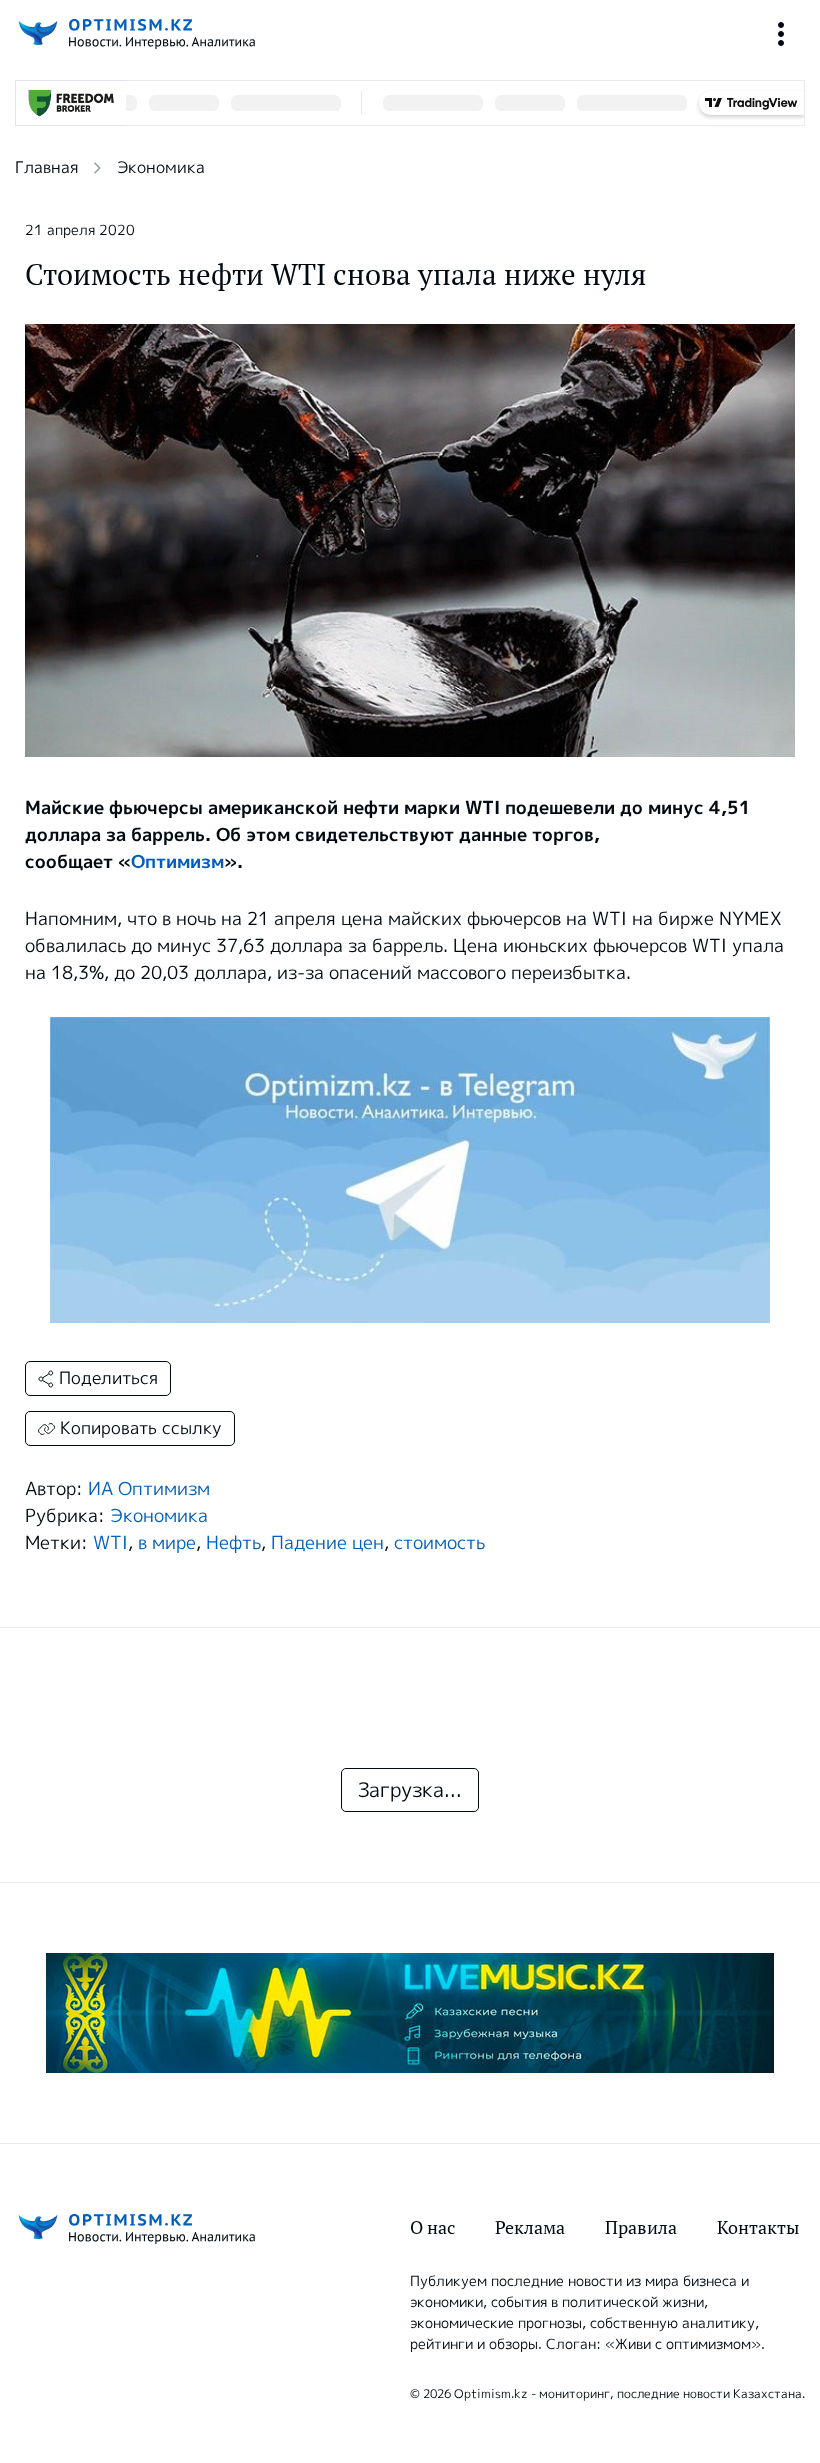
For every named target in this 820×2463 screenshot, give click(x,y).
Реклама (530, 2227)
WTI (110, 1543)
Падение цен (327, 1543)
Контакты (758, 2227)
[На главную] (135, 33)
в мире (167, 1543)
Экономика (161, 167)
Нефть (233, 1543)
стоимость (439, 1543)
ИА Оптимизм (149, 1489)
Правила (641, 2227)
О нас (432, 2227)
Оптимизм (177, 862)
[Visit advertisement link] (410, 2013)
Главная (46, 167)
